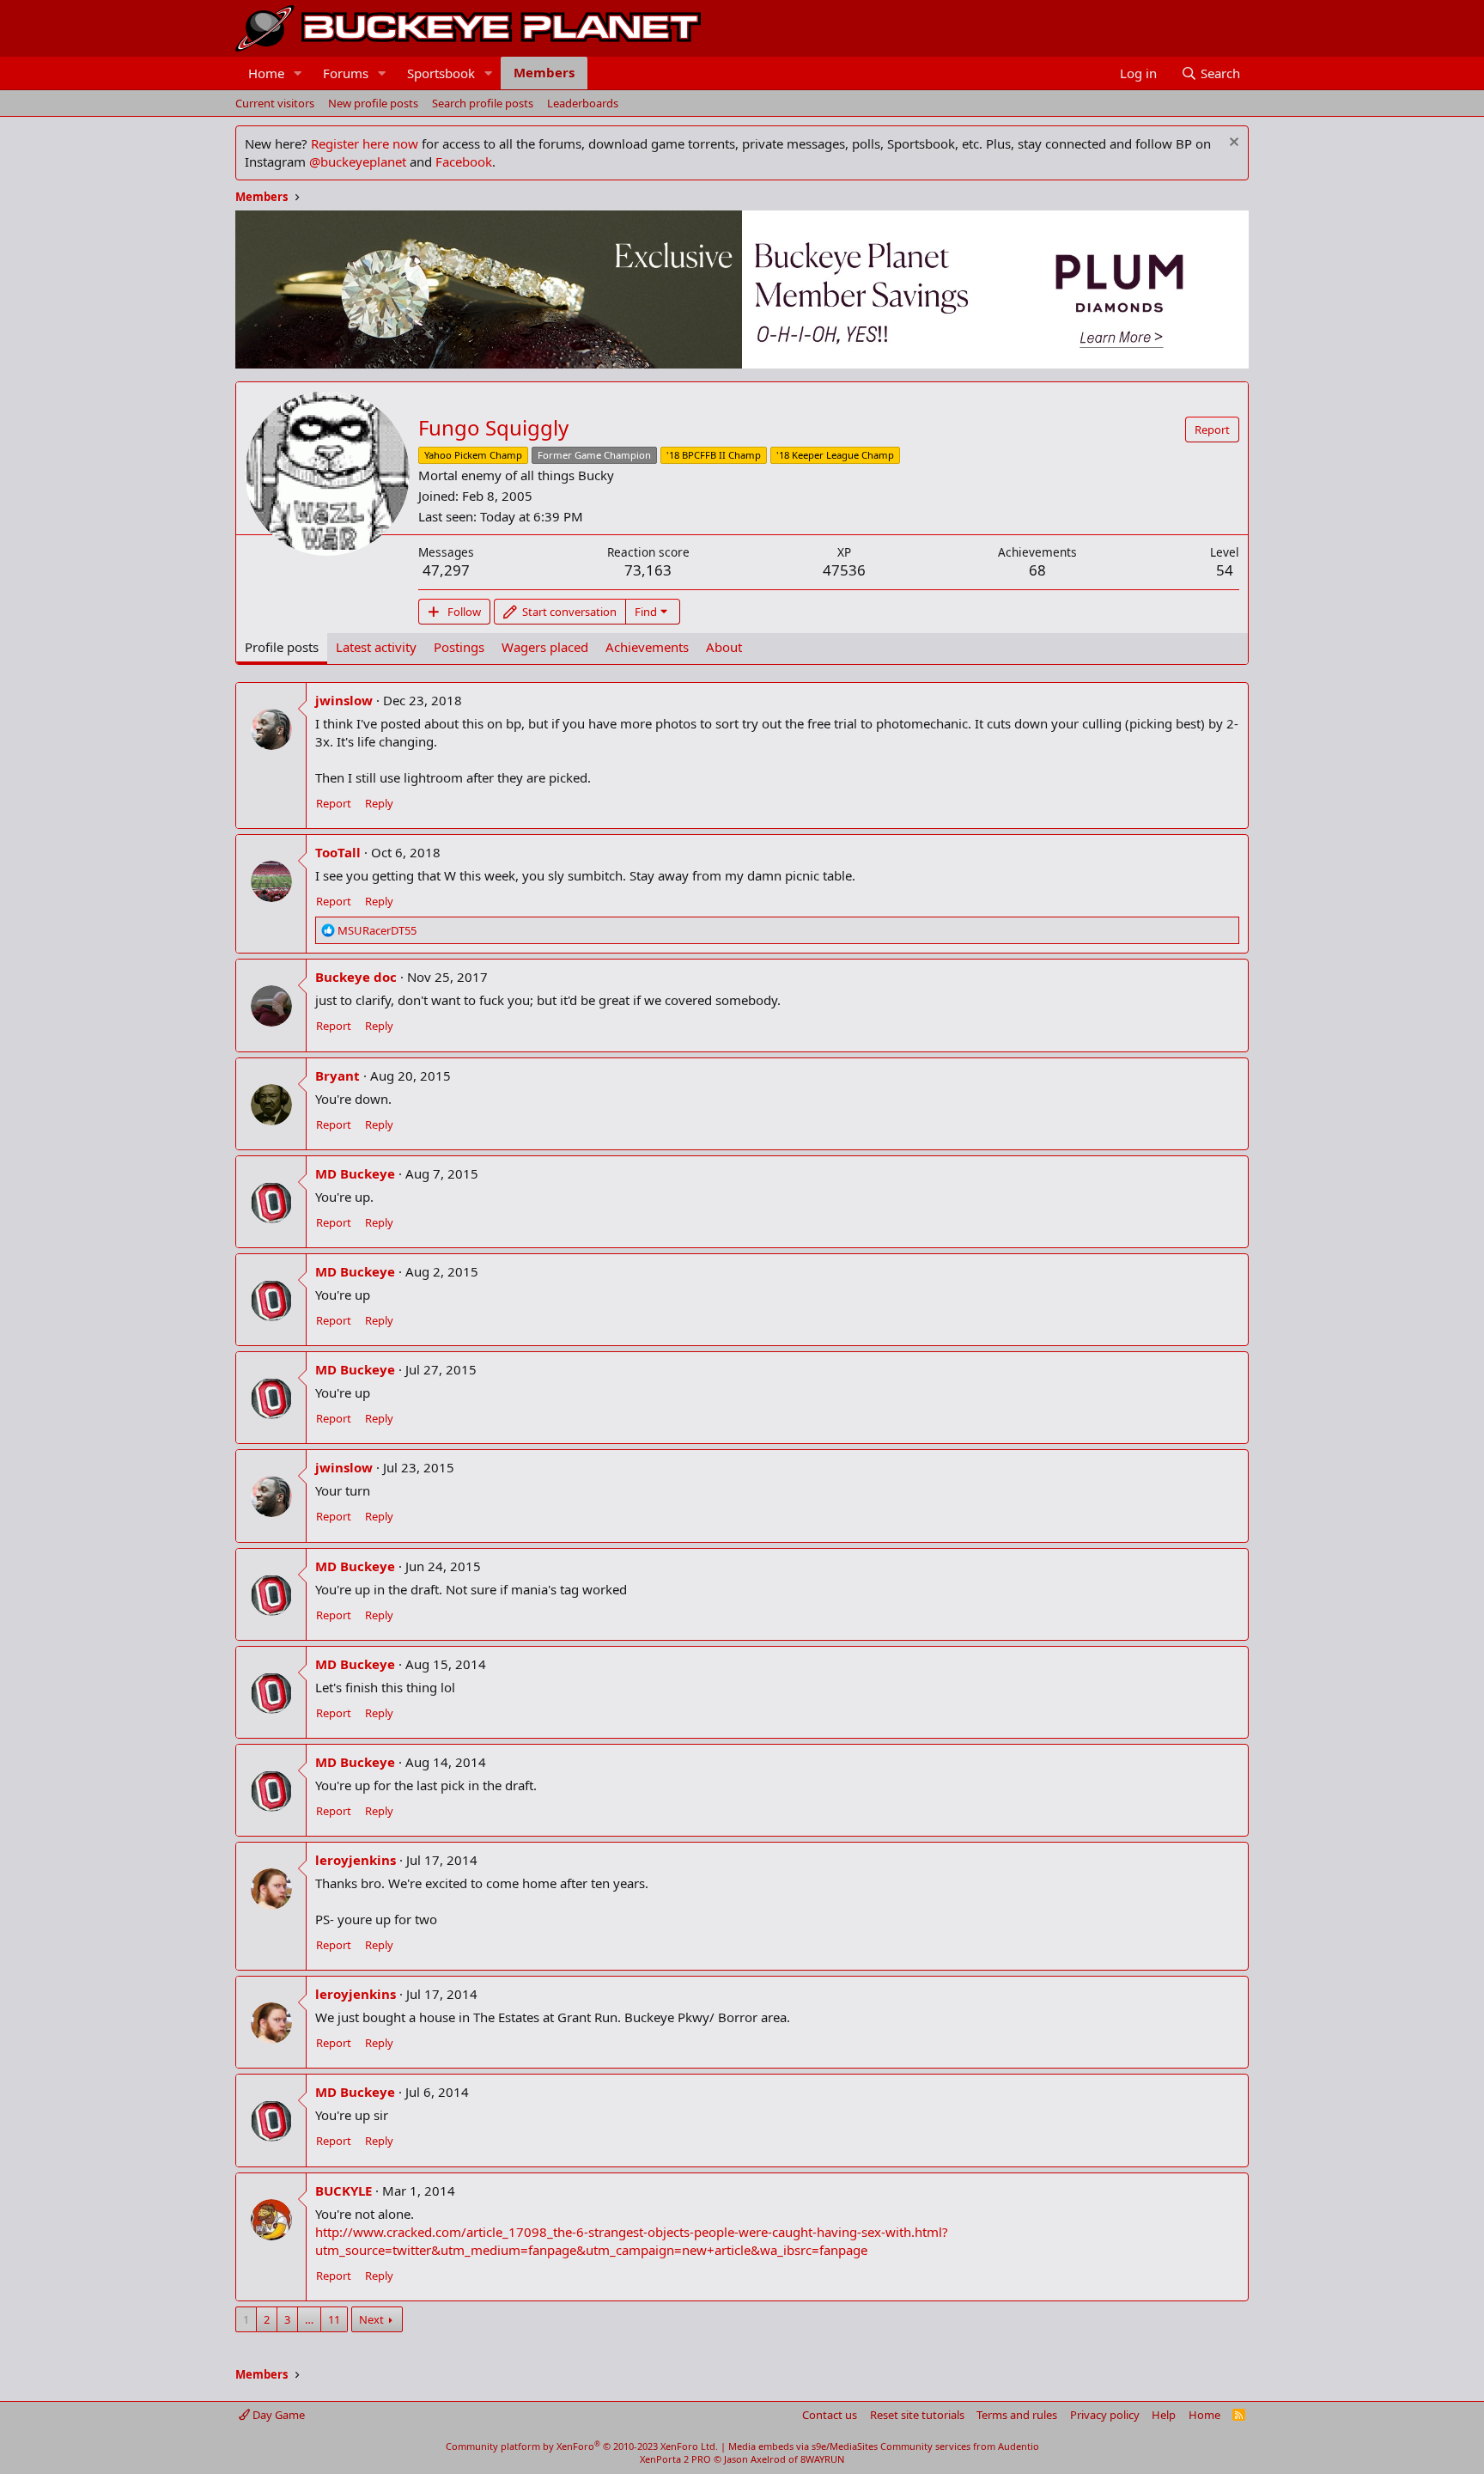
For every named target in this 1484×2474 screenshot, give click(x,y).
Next (371, 2319)
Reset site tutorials (917, 2415)
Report (334, 803)
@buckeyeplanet (358, 161)
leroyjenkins (356, 1860)
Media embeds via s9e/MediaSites (803, 2446)
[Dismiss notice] (1232, 144)
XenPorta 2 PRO (675, 2459)
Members (544, 72)
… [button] (309, 2319)
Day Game (277, 2415)
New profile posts (373, 103)
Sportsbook (441, 73)
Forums (346, 73)
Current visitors (275, 103)
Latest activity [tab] (376, 647)
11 (334, 2319)
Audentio (1019, 2446)
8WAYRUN (822, 2459)
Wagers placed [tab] (545, 647)
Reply (379, 803)
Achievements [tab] (647, 647)
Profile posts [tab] (282, 647)
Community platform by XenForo (582, 2446)
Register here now (365, 143)
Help (1164, 2415)
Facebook (464, 161)
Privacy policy (1105, 2415)
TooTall (338, 852)
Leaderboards (583, 103)
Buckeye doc (356, 977)
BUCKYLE (344, 2191)
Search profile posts (483, 103)
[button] (298, 73)
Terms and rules (1017, 2415)
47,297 (446, 570)
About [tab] (724, 647)
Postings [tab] (459, 647)
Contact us (830, 2415)
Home (266, 73)
